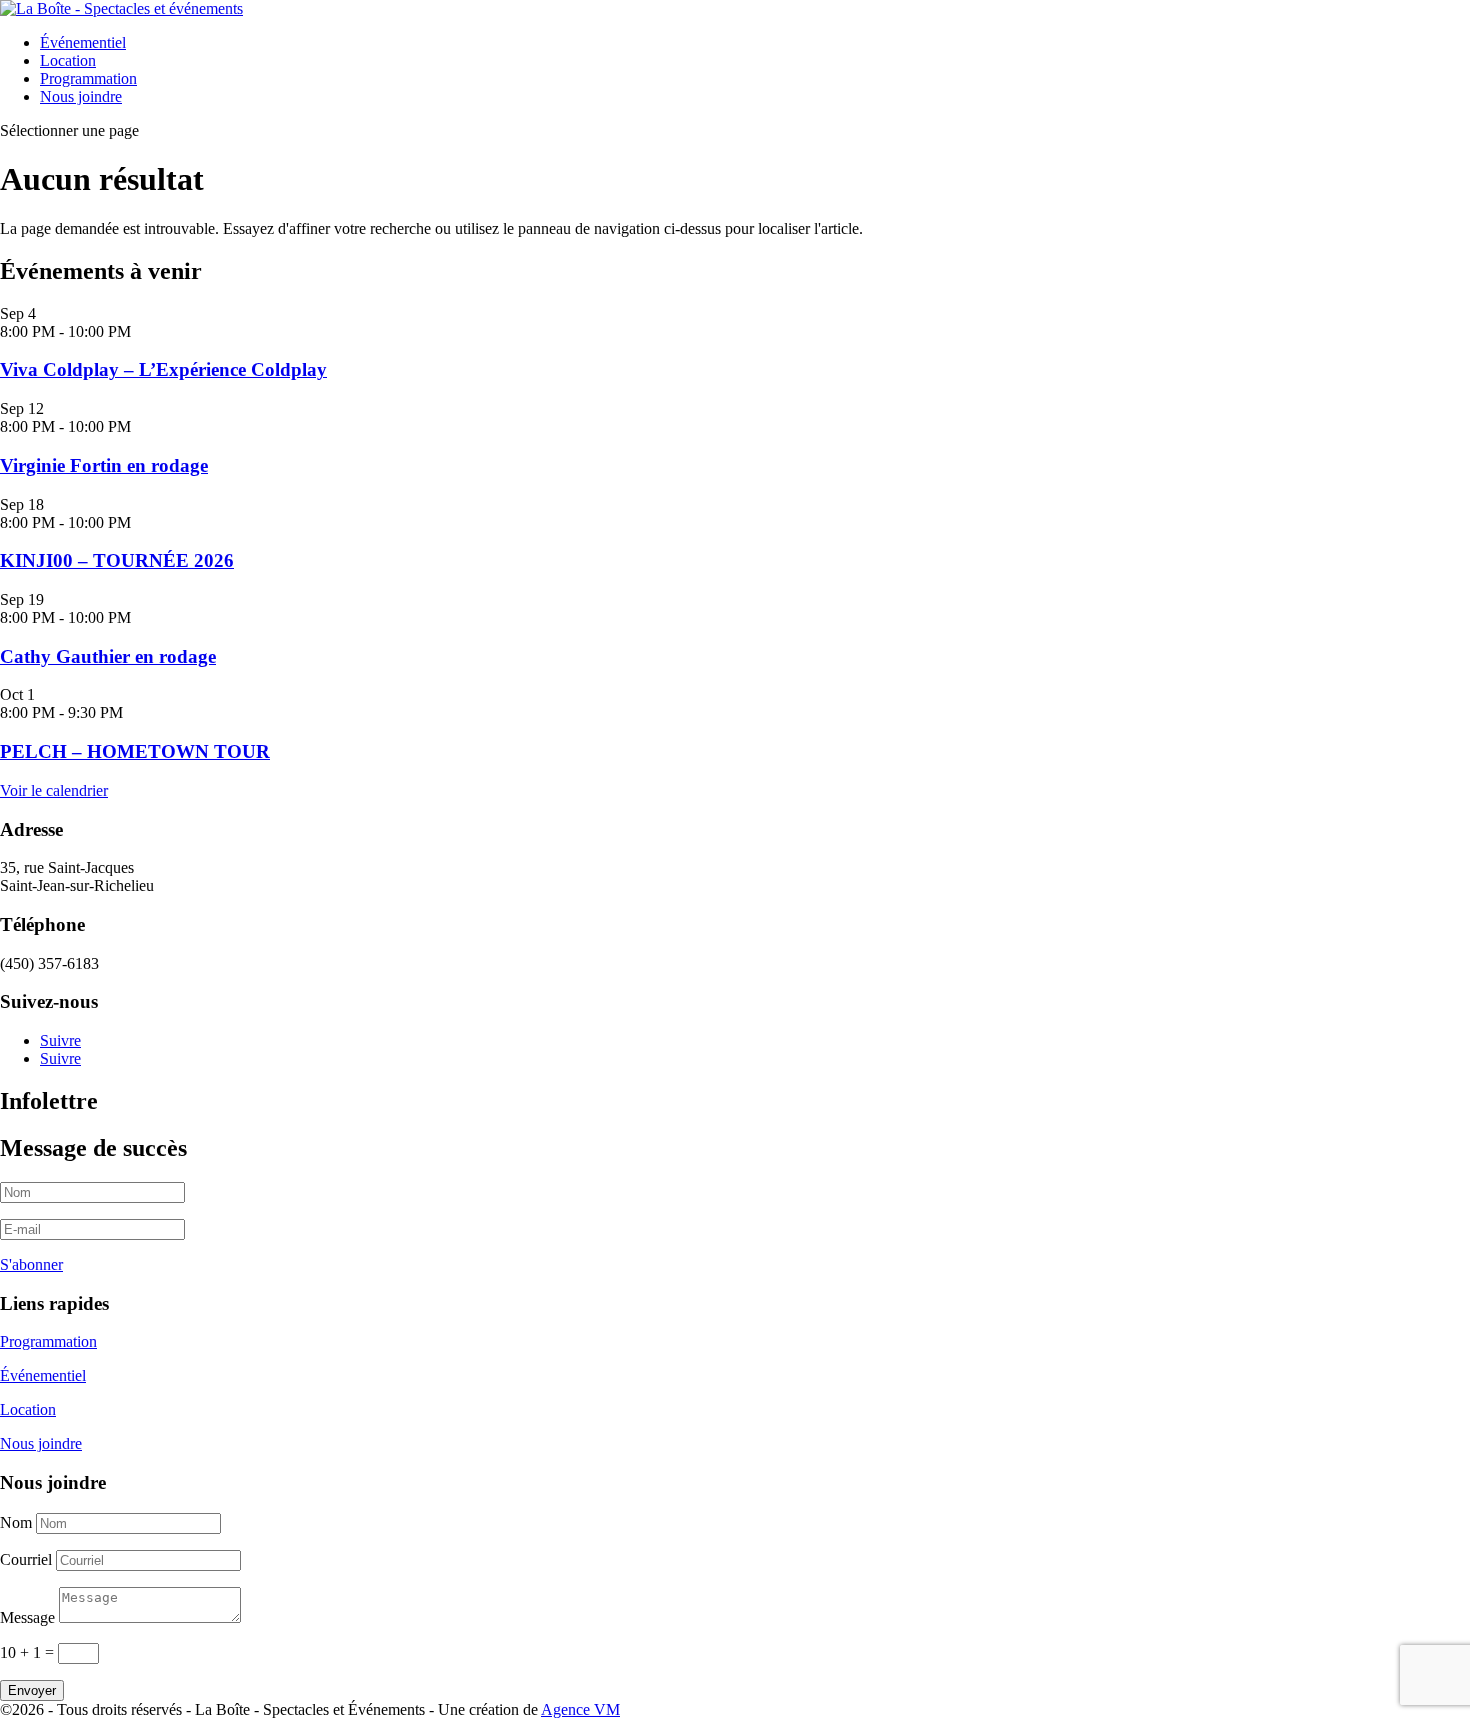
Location (68, 60)
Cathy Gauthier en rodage (108, 656)
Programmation (88, 78)
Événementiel (83, 42)
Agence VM (580, 1709)
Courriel (26, 1559)
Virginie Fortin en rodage (104, 465)
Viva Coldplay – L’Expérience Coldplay (163, 369)
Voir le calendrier (54, 790)
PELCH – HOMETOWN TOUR (135, 751)
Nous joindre (81, 96)
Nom (16, 1522)
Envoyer (32, 1690)
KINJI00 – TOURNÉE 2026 (117, 560)
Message (27, 1617)
